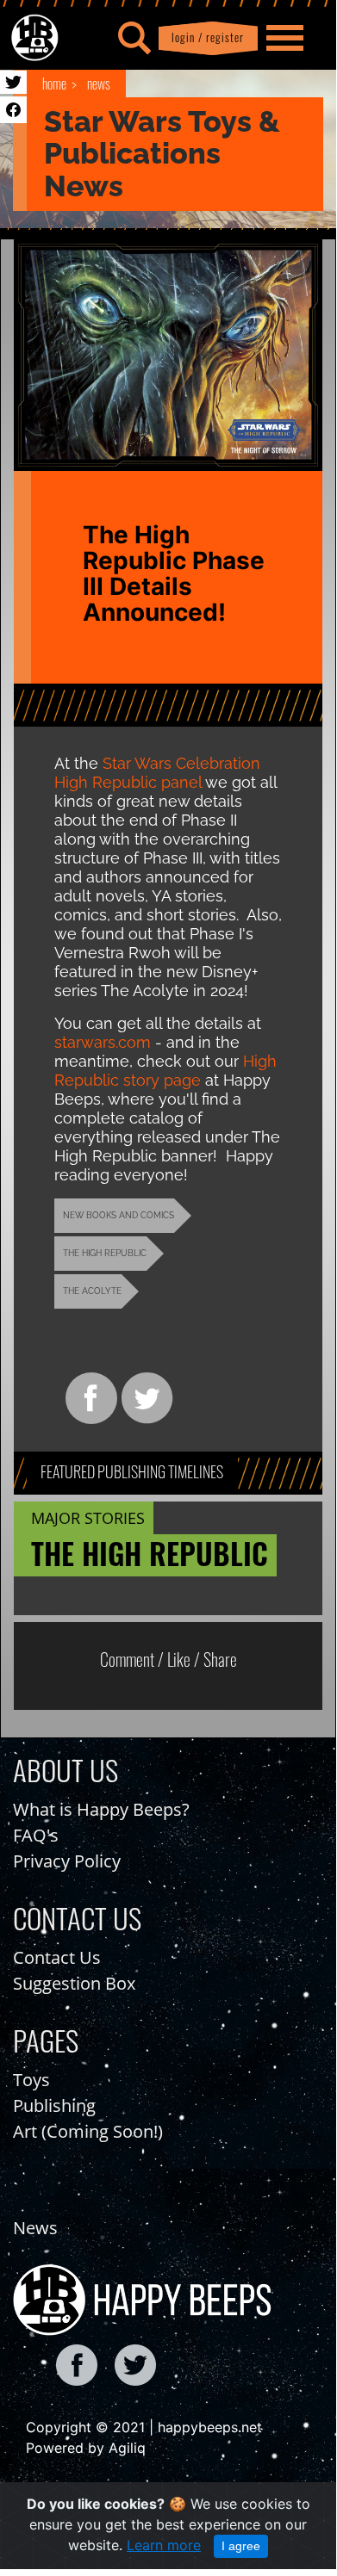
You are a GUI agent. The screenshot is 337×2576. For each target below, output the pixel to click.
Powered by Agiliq (86, 2448)
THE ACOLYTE (92, 1291)
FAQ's (36, 1835)
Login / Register (204, 37)
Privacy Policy (67, 1861)
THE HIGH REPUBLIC (105, 1253)
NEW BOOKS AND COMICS (119, 1215)
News (99, 84)
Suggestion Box (74, 1983)
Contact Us (57, 1957)
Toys (31, 2080)
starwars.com (103, 1042)
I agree (241, 2546)
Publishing (54, 2105)
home (54, 84)
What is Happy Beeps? (101, 1809)
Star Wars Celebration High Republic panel (157, 773)
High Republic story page (165, 1071)
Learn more (164, 2545)
